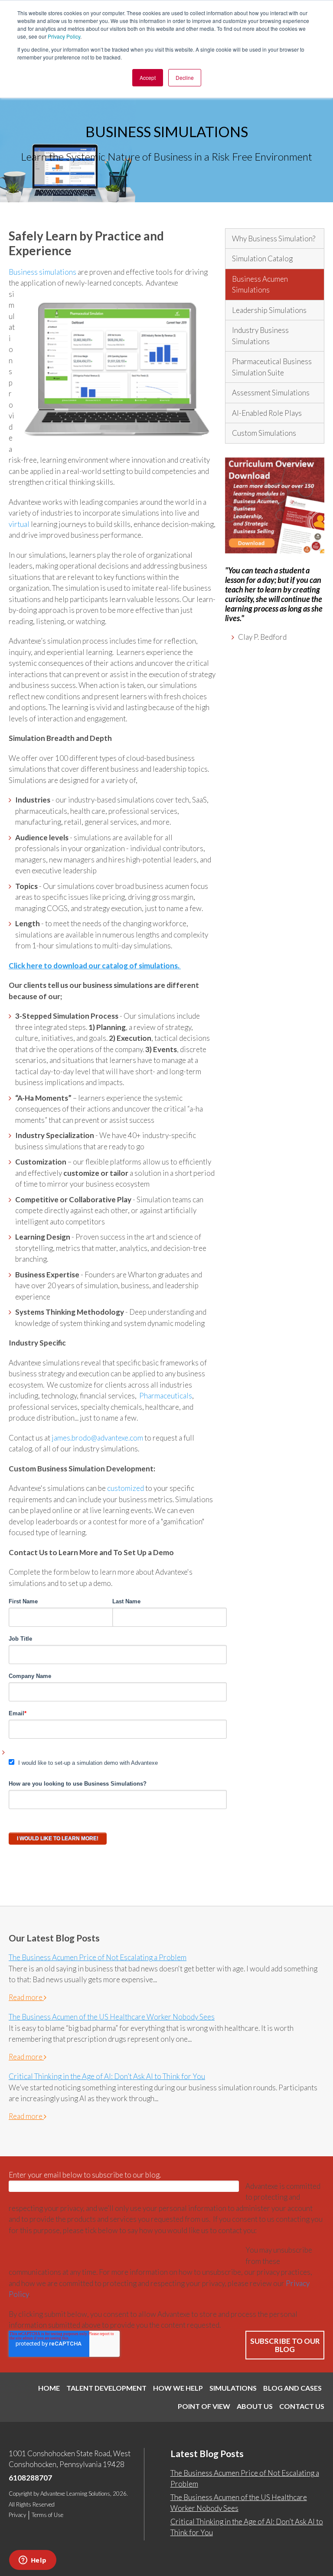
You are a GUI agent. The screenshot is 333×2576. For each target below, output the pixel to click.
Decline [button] (185, 77)
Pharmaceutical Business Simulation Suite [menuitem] (272, 367)
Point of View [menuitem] (204, 2406)
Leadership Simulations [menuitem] (269, 310)
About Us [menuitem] (255, 2406)
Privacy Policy (64, 36)
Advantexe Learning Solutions (75, 2494)
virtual (20, 524)
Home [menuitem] (49, 2388)
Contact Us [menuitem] (302, 2406)
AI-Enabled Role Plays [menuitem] (267, 413)
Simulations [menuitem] (233, 2388)
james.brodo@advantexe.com (97, 1438)
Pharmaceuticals (166, 1396)
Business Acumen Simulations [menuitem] (260, 285)
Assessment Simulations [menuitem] (271, 393)
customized (126, 1488)
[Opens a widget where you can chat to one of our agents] (33, 2561)
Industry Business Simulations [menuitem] (260, 336)
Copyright (20, 2494)
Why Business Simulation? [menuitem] (274, 239)
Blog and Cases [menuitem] (292, 2388)
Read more (26, 1997)
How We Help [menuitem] (178, 2388)
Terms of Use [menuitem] (47, 2515)
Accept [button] (148, 77)
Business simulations (43, 272)
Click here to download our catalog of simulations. (95, 966)
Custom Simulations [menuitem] (264, 433)
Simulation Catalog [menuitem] (262, 258)
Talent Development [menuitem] (106, 2388)
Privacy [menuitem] (17, 2515)
